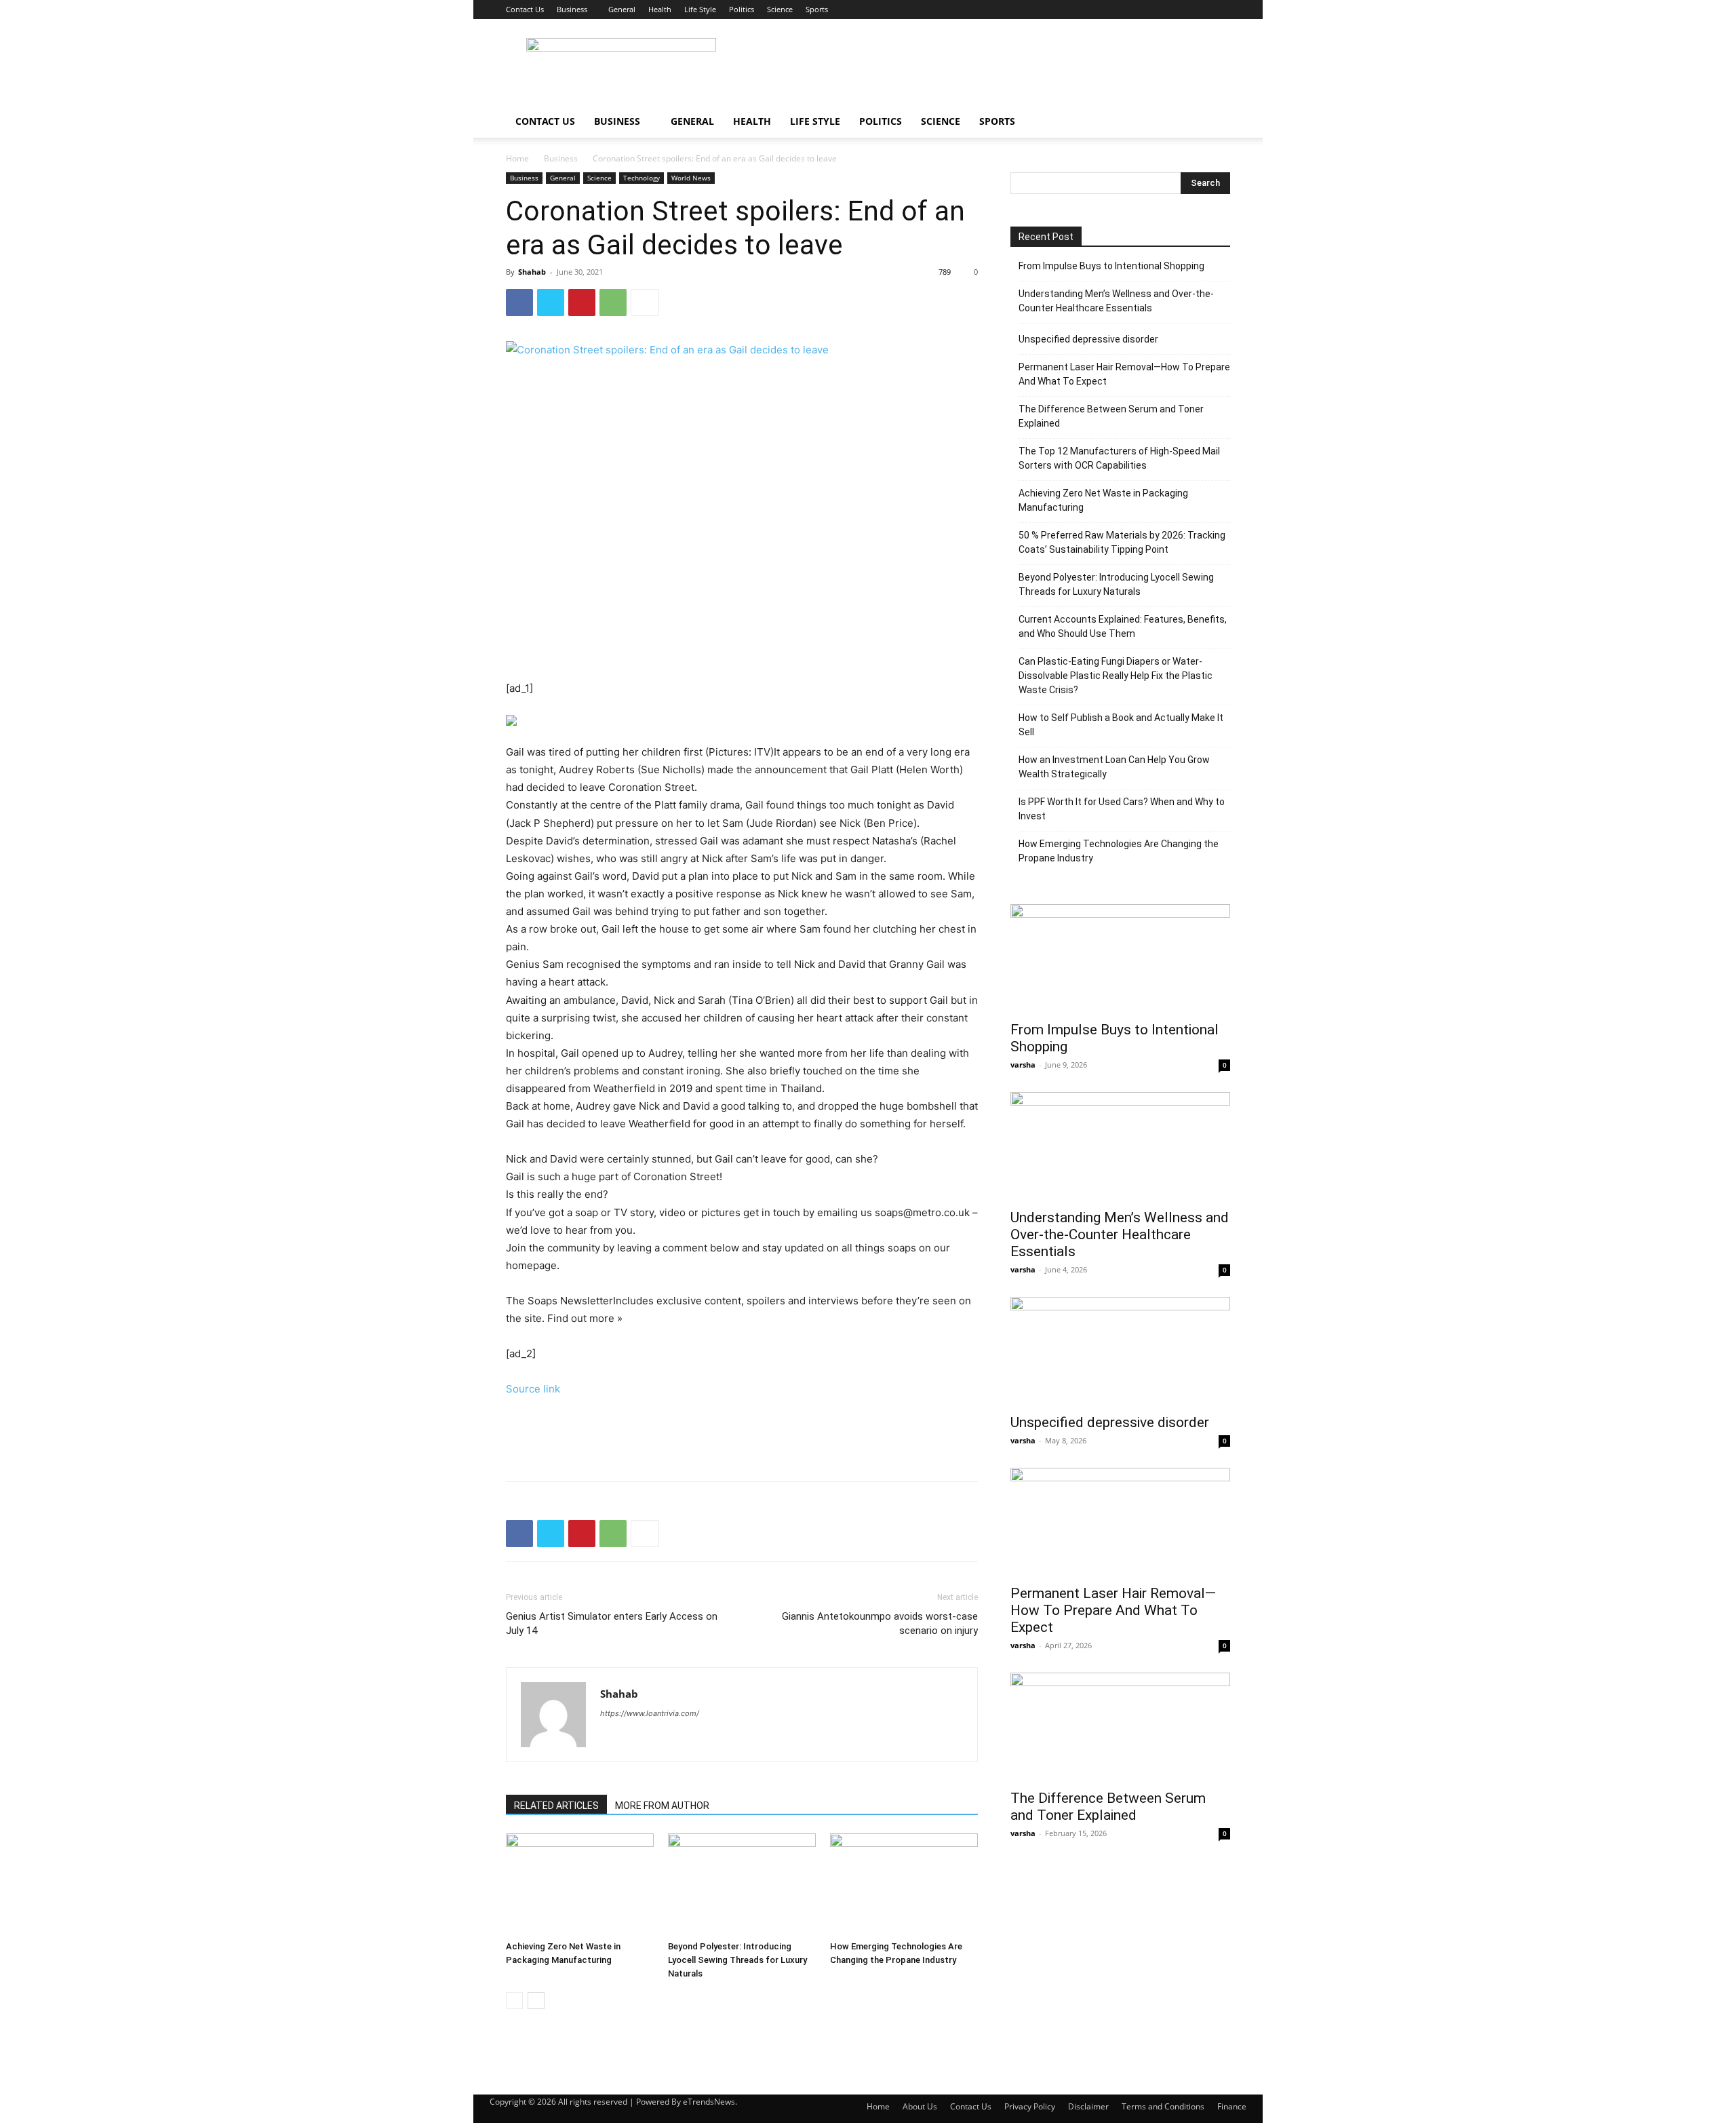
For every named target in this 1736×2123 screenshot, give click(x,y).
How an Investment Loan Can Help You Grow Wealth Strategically (1114, 767)
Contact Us (525, 9)
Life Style (700, 9)
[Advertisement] (983, 69)
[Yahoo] (636, 1740)
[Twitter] (551, 303)
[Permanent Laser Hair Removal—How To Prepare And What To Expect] (1120, 1522)
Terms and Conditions (1163, 2106)
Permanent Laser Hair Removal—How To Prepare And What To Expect (1124, 374)
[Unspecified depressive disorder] (1120, 1351)
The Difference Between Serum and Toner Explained (1111, 416)
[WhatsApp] (613, 303)
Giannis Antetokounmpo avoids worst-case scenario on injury (880, 1623)
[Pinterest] (582, 303)
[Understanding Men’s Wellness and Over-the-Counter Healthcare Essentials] (1120, 1146)
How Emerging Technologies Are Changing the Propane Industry (1119, 851)
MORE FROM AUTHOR (662, 1806)
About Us (920, 2106)
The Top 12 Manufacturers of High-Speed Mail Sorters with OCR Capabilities (1119, 458)
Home (517, 158)
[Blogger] (611, 1740)
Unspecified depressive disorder (1088, 339)
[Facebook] (519, 303)
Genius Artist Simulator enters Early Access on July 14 (612, 1623)
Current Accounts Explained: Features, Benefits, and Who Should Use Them (1123, 626)
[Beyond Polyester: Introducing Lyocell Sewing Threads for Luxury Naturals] (742, 1884)
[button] (1214, 122)
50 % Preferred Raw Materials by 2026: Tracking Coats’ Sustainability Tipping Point (1122, 542)
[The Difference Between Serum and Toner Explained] (1120, 1727)
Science (780, 9)
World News (691, 178)
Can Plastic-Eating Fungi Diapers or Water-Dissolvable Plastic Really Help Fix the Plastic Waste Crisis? (1116, 676)
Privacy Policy (1030, 2106)
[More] (645, 303)
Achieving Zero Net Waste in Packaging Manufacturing (1103, 500)
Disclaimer (1088, 2106)
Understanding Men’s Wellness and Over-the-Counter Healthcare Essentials (1116, 301)
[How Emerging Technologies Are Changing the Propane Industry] (904, 1884)
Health (660, 9)
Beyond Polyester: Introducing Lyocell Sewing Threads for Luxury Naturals (737, 1960)
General (622, 9)
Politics (742, 9)
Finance (1232, 2106)
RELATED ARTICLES (556, 1806)
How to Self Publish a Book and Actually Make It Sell (1121, 725)
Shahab (532, 272)
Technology (642, 178)
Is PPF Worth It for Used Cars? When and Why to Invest (1122, 809)
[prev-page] (514, 2001)
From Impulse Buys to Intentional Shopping (1111, 266)
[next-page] (536, 2001)
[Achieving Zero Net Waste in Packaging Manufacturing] (580, 1884)
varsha (1023, 1065)
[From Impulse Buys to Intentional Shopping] (1120, 958)
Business (572, 9)
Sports (817, 9)
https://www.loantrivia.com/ (650, 1713)
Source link (533, 1389)
